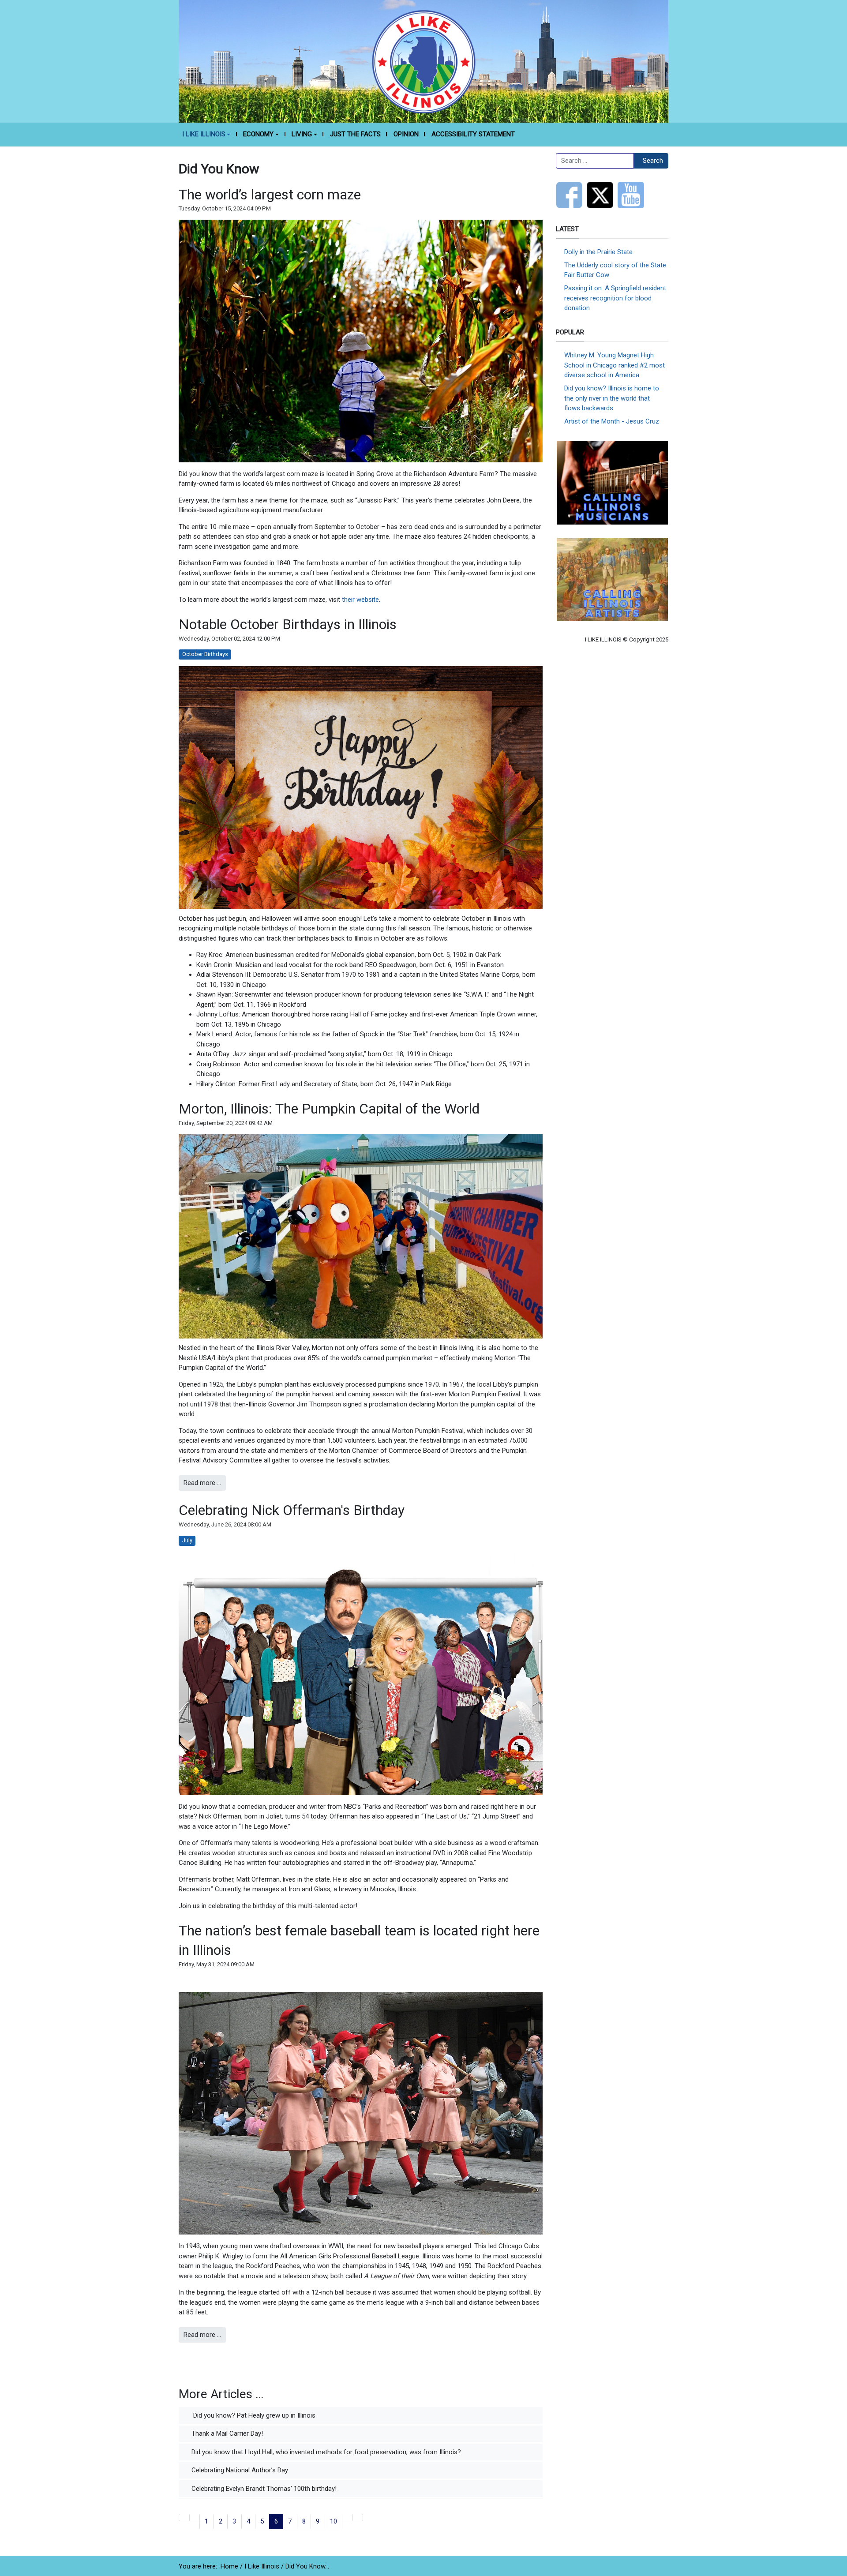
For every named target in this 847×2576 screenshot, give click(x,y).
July (187, 1540)
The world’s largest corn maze (270, 195)
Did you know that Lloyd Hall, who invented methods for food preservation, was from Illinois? (325, 2452)
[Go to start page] (184, 2518)
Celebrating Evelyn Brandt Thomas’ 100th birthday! (263, 2489)
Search (653, 161)
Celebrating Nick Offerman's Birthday (292, 1510)
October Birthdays (205, 654)
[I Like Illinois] (423, 61)
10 (334, 2521)
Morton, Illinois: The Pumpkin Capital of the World (329, 1109)
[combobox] (595, 161)
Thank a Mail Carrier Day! (226, 2434)
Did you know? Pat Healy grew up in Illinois (253, 2415)
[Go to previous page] (195, 2518)
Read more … (202, 1483)
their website (360, 600)
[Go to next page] (347, 2518)
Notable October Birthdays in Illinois (288, 624)
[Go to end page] (358, 2518)
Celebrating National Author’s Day (239, 2470)
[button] (206, 135)
